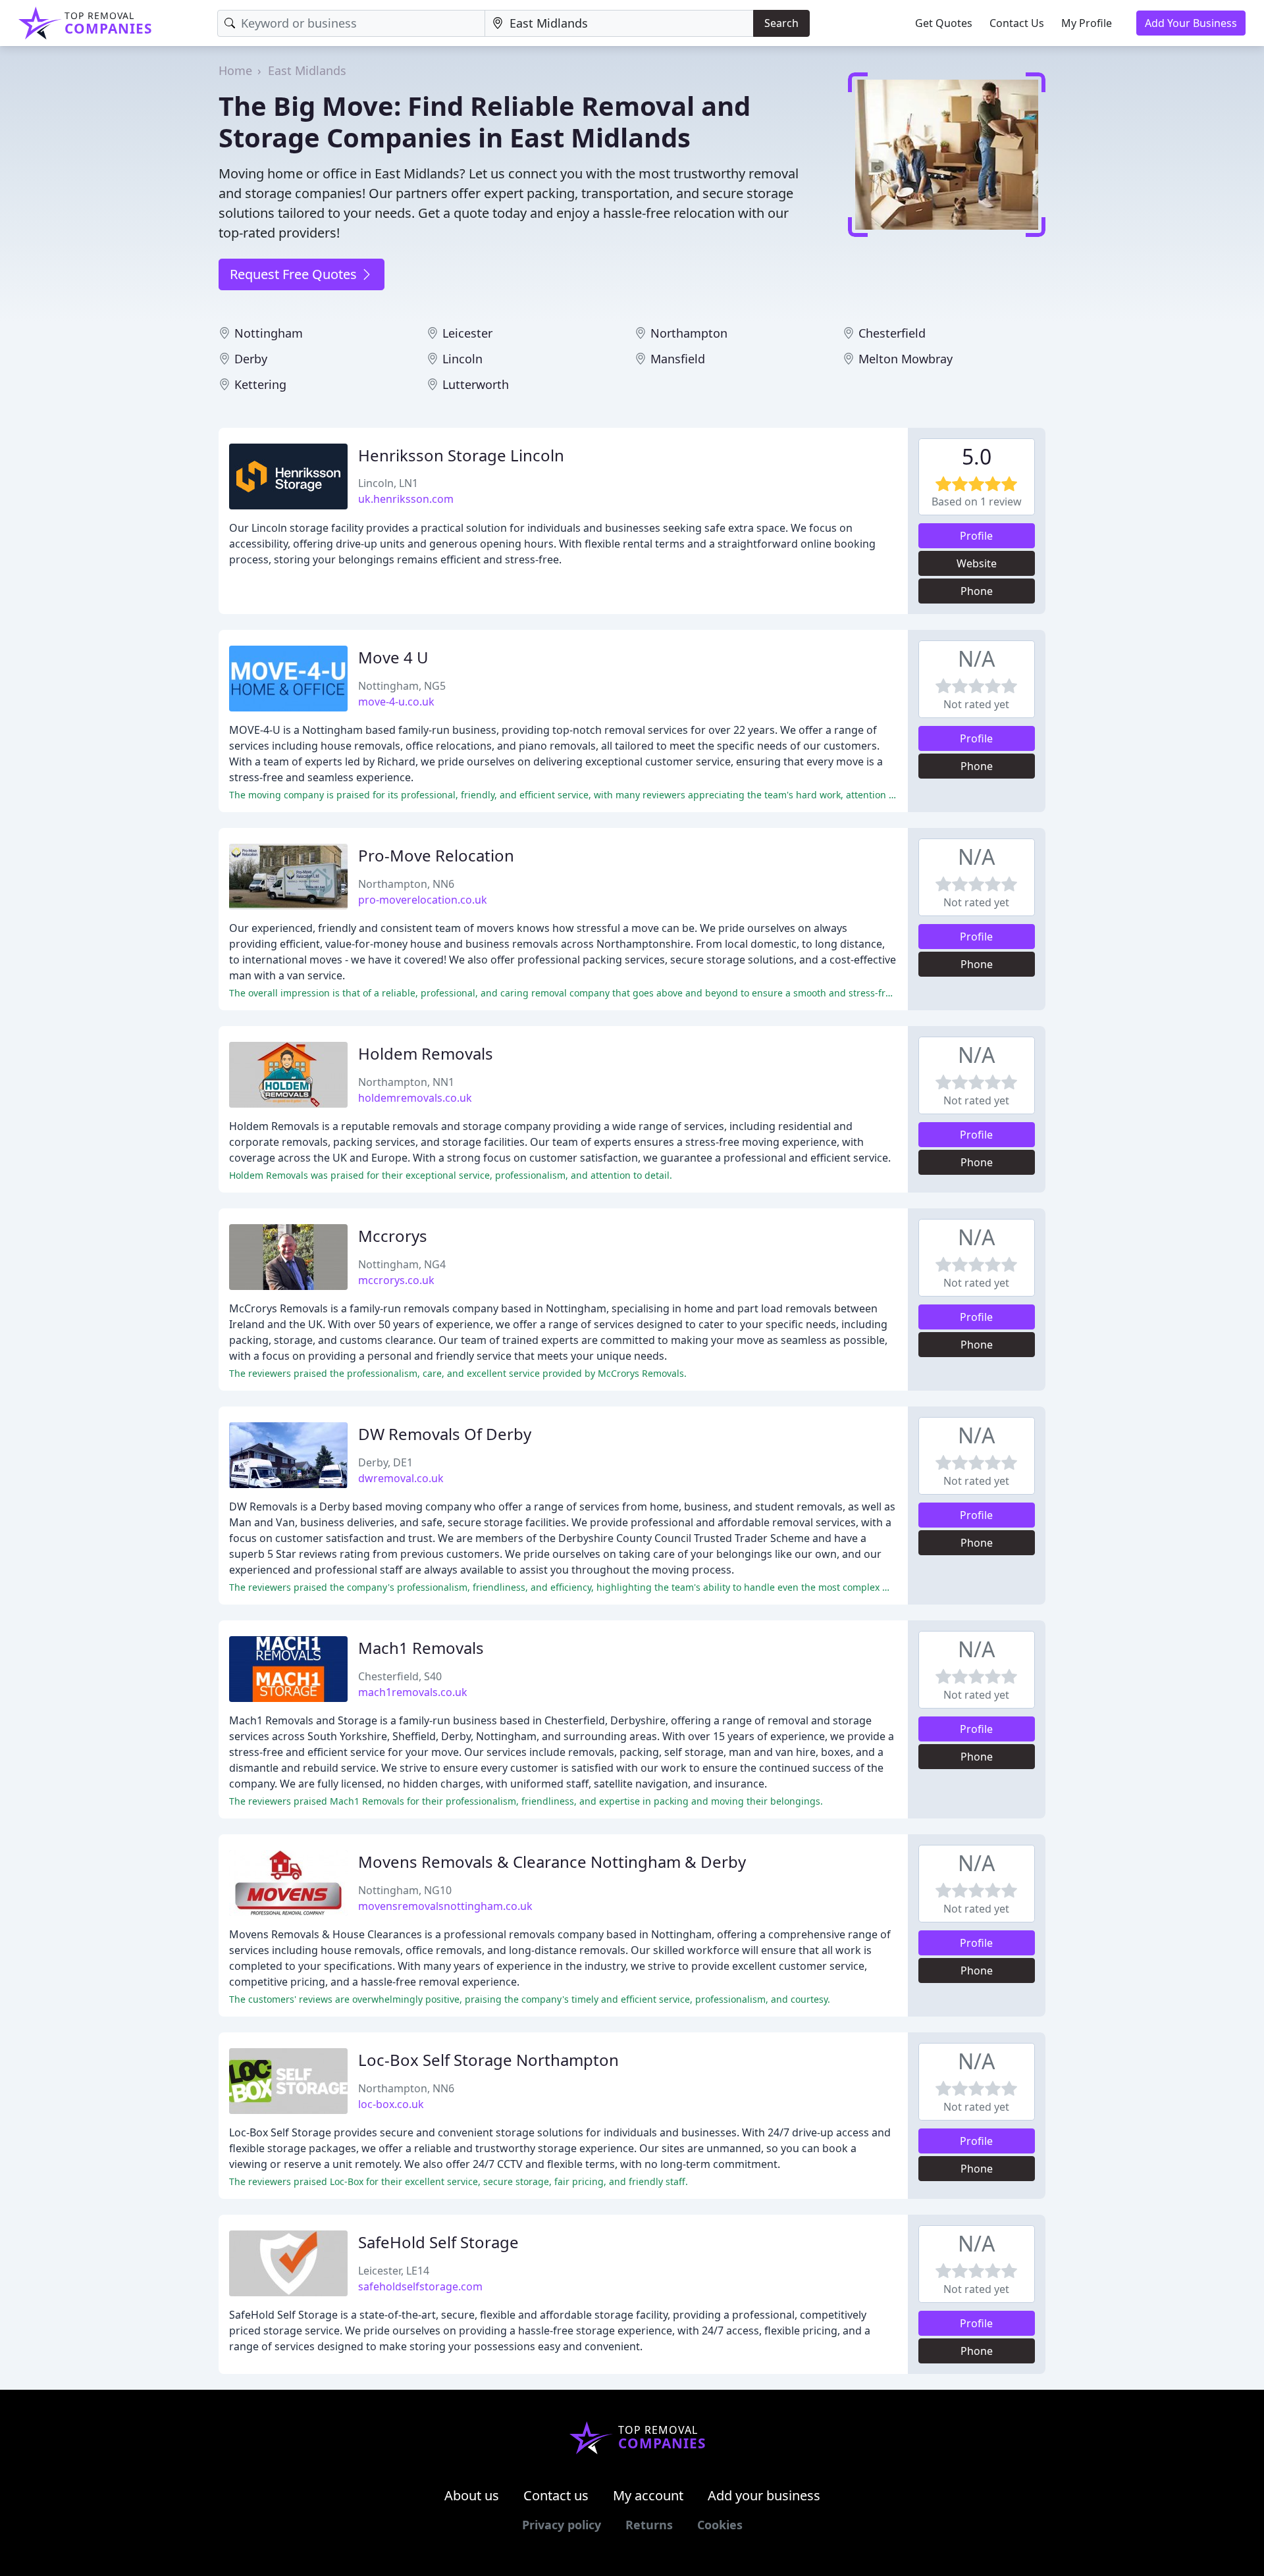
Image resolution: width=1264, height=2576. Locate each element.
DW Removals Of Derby (445, 1434)
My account (648, 2495)
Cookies (720, 2525)
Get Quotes (944, 23)
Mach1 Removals (421, 1648)
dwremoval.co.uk (401, 1478)
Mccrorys (393, 1236)
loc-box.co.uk (391, 2104)
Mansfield (678, 359)
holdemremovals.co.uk (415, 1098)
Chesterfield (892, 333)
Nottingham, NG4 (402, 1264)
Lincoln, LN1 (388, 483)
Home (235, 70)
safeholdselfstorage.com (420, 2286)
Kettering (260, 384)
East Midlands (307, 70)
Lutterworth (476, 384)
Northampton (689, 333)
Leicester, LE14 (394, 2271)
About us (472, 2495)
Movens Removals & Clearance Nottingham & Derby (552, 1862)
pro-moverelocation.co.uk (423, 900)
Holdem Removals (426, 1053)
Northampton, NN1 (406, 1082)
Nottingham (269, 333)
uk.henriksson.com (406, 499)
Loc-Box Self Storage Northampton (488, 2060)
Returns (649, 2525)
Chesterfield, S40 (400, 1676)
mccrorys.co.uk (396, 1280)
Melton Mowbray (906, 359)
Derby (251, 359)
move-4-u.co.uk (396, 702)
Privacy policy (562, 2525)
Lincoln (462, 359)
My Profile (1087, 23)
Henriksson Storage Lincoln (461, 455)
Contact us (556, 2495)
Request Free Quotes (295, 274)
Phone (977, 591)
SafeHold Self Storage (438, 2242)
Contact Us (1017, 23)
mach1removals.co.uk (413, 1692)
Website (977, 563)
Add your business (764, 2495)
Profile (976, 536)
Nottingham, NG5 (402, 686)
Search (781, 23)
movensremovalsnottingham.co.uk (445, 1906)
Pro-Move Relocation (436, 855)
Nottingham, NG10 (405, 1890)
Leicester (467, 333)
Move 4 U (393, 657)
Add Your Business (1191, 23)
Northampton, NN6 (406, 884)
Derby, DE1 (385, 1462)
